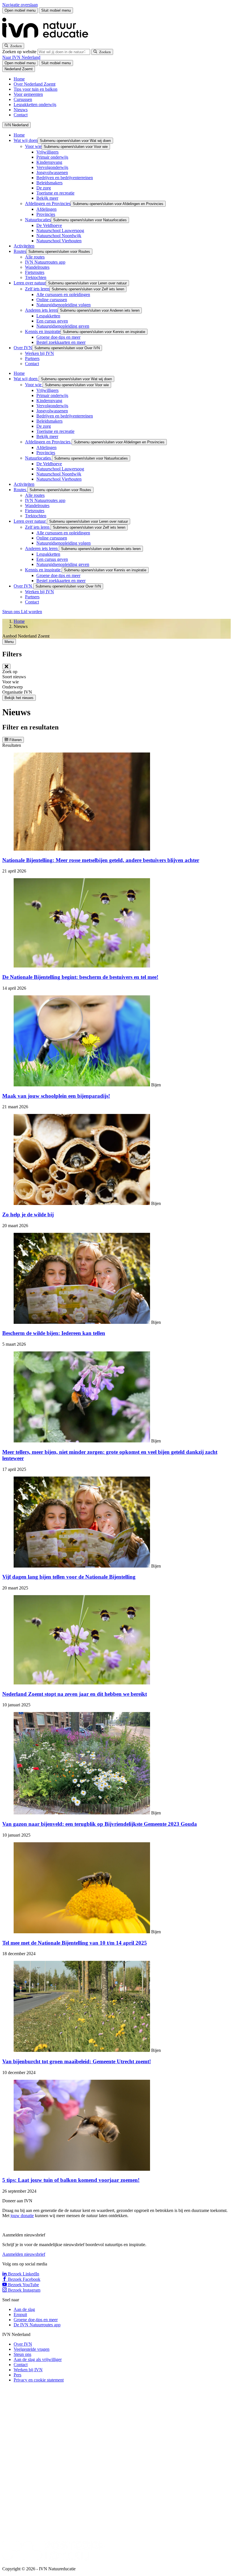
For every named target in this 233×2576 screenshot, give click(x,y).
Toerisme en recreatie (55, 193)
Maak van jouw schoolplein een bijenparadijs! (56, 1096)
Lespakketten (48, 316)
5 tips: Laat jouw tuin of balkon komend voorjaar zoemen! (71, 2180)
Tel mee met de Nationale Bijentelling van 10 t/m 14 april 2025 (75, 1943)
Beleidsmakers (49, 183)
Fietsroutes (35, 272)
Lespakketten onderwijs (35, 105)
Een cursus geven (52, 321)
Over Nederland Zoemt (35, 84)
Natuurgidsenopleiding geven (63, 326)
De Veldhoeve (49, 225)
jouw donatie (22, 2216)
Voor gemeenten (28, 94)
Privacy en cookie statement (39, 2380)
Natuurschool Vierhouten (59, 241)
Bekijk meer (47, 198)
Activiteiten (24, 246)
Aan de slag (24, 2309)
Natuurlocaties (38, 220)
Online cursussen (52, 300)
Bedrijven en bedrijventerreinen (65, 178)
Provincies (46, 214)
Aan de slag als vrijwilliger (38, 2359)
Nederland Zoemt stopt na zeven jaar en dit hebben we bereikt (75, 1694)
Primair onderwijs (52, 157)
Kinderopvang (49, 162)
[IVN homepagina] (48, 40)
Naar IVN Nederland (21, 57)
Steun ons (12, 612)
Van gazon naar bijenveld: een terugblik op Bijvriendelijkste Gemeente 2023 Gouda (100, 1824)
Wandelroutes (37, 267)
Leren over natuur (30, 283)
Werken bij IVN (39, 353)
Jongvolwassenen (52, 172)
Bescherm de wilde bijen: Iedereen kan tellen (54, 1333)
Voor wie (33, 146)
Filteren (15, 740)
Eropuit (20, 2315)
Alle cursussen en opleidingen (63, 294)
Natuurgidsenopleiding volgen (64, 305)
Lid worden (32, 612)
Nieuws (21, 110)
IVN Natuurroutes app (45, 262)
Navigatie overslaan (20, 5)
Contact (21, 115)
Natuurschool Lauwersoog (60, 230)
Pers (17, 2375)
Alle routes (35, 257)
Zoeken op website (20, 52)
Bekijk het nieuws (19, 698)
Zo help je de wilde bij (28, 1214)
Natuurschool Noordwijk (59, 236)
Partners (32, 358)
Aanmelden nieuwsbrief (24, 2254)
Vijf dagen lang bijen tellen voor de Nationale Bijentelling (69, 1577)
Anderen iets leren (41, 310)
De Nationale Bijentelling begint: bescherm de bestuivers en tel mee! (80, 977)
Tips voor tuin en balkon (36, 89)
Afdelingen (46, 209)
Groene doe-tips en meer (58, 337)
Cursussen (23, 99)
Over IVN (23, 348)
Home (19, 79)
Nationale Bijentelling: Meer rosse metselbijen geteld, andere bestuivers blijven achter (101, 860)
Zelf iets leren (37, 289)
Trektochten (36, 277)
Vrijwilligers (47, 152)
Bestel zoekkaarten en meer (61, 342)
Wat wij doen (26, 140)
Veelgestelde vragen (32, 2349)
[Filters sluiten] (6, 666)
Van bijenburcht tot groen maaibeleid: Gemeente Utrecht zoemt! (77, 2061)
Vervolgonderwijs (52, 167)
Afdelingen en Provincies (48, 203)
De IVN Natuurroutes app (37, 2325)
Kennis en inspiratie (43, 331)
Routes (20, 251)
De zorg (44, 188)
